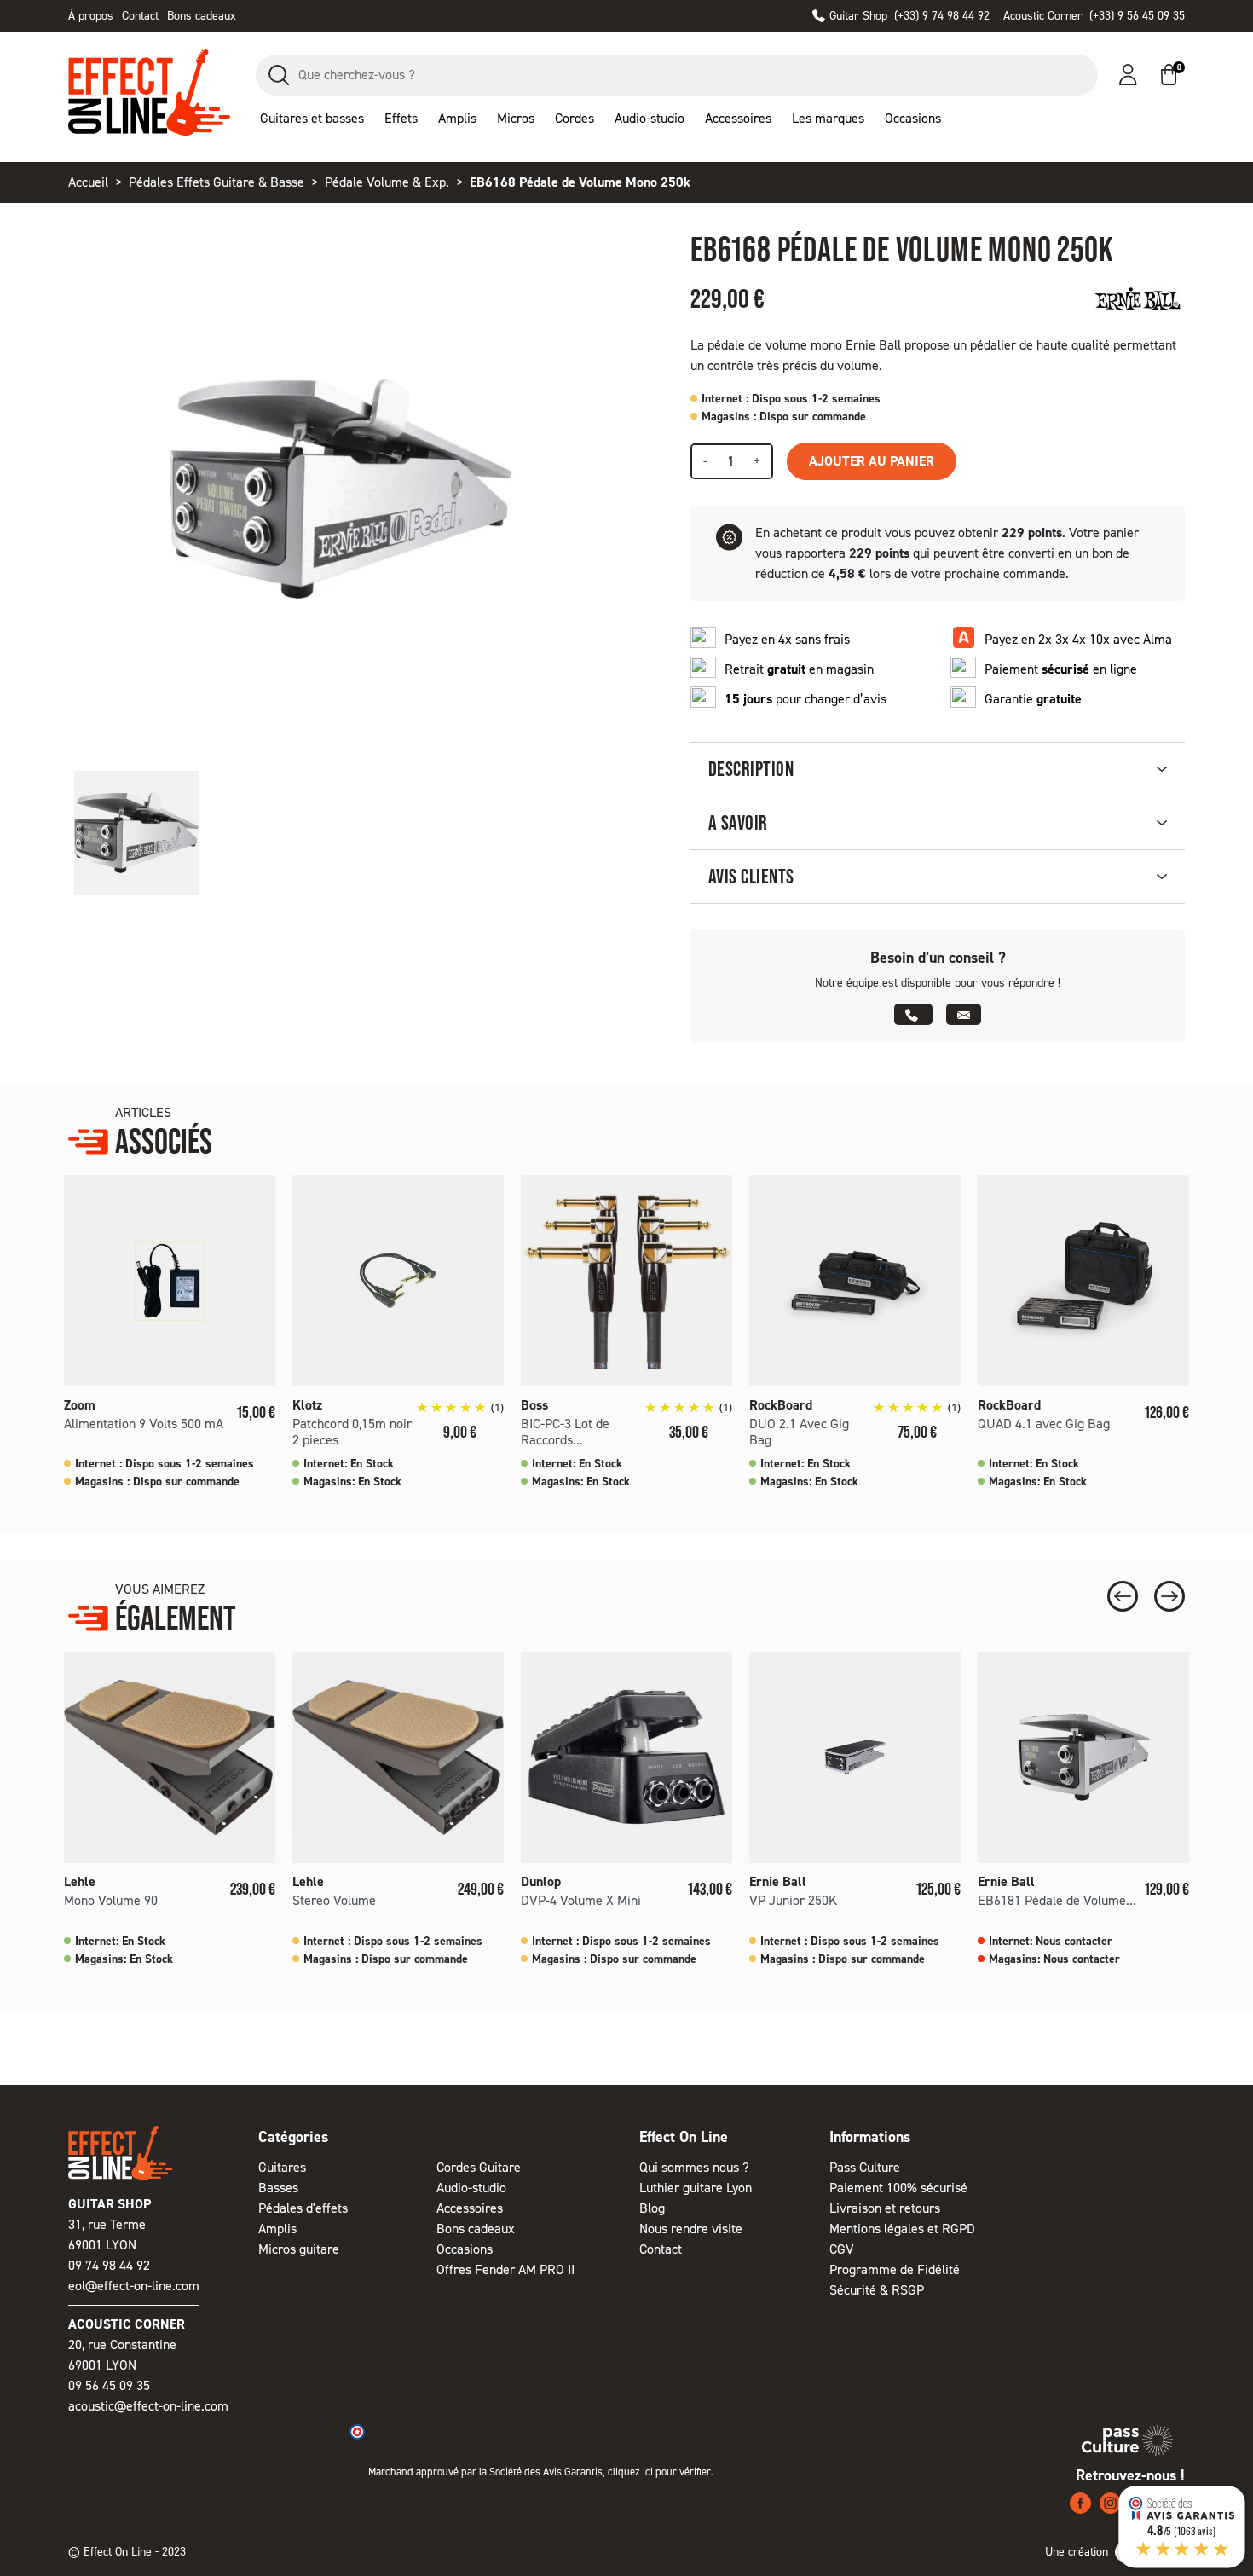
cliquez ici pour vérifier (659, 2472)
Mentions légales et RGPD (902, 2229)
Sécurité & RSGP (877, 2290)
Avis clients (751, 876)
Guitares (282, 2167)
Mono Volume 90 (111, 1900)
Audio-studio (471, 2188)
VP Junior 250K (793, 1900)
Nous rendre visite (691, 2229)
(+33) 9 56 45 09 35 (1094, 16)
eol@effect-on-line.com (134, 2286)
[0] (1169, 75)
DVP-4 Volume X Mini (581, 1900)
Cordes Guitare (479, 2167)
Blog (652, 2208)
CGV (842, 2249)
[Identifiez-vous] (1128, 75)
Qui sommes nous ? (694, 2167)
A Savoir (738, 822)
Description (751, 769)
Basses (278, 2188)
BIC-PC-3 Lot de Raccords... (565, 1432)
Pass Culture (865, 2167)
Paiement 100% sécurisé (898, 2188)
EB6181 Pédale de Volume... (1057, 1900)
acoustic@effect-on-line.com (148, 2406)
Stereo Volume (334, 1900)
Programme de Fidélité (895, 2269)
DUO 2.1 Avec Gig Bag (799, 1432)
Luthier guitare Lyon (696, 2188)
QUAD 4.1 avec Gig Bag (1044, 1424)
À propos (91, 16)
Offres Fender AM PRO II (505, 2269)
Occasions (465, 2249)
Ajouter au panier (872, 461)
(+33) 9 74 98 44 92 (909, 16)
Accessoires (470, 2208)
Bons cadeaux (202, 16)
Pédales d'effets (303, 2208)
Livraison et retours (885, 2208)
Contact (140, 16)
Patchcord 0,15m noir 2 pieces (352, 1432)
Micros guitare (299, 2249)
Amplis (277, 2229)
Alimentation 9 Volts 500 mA (144, 1424)
